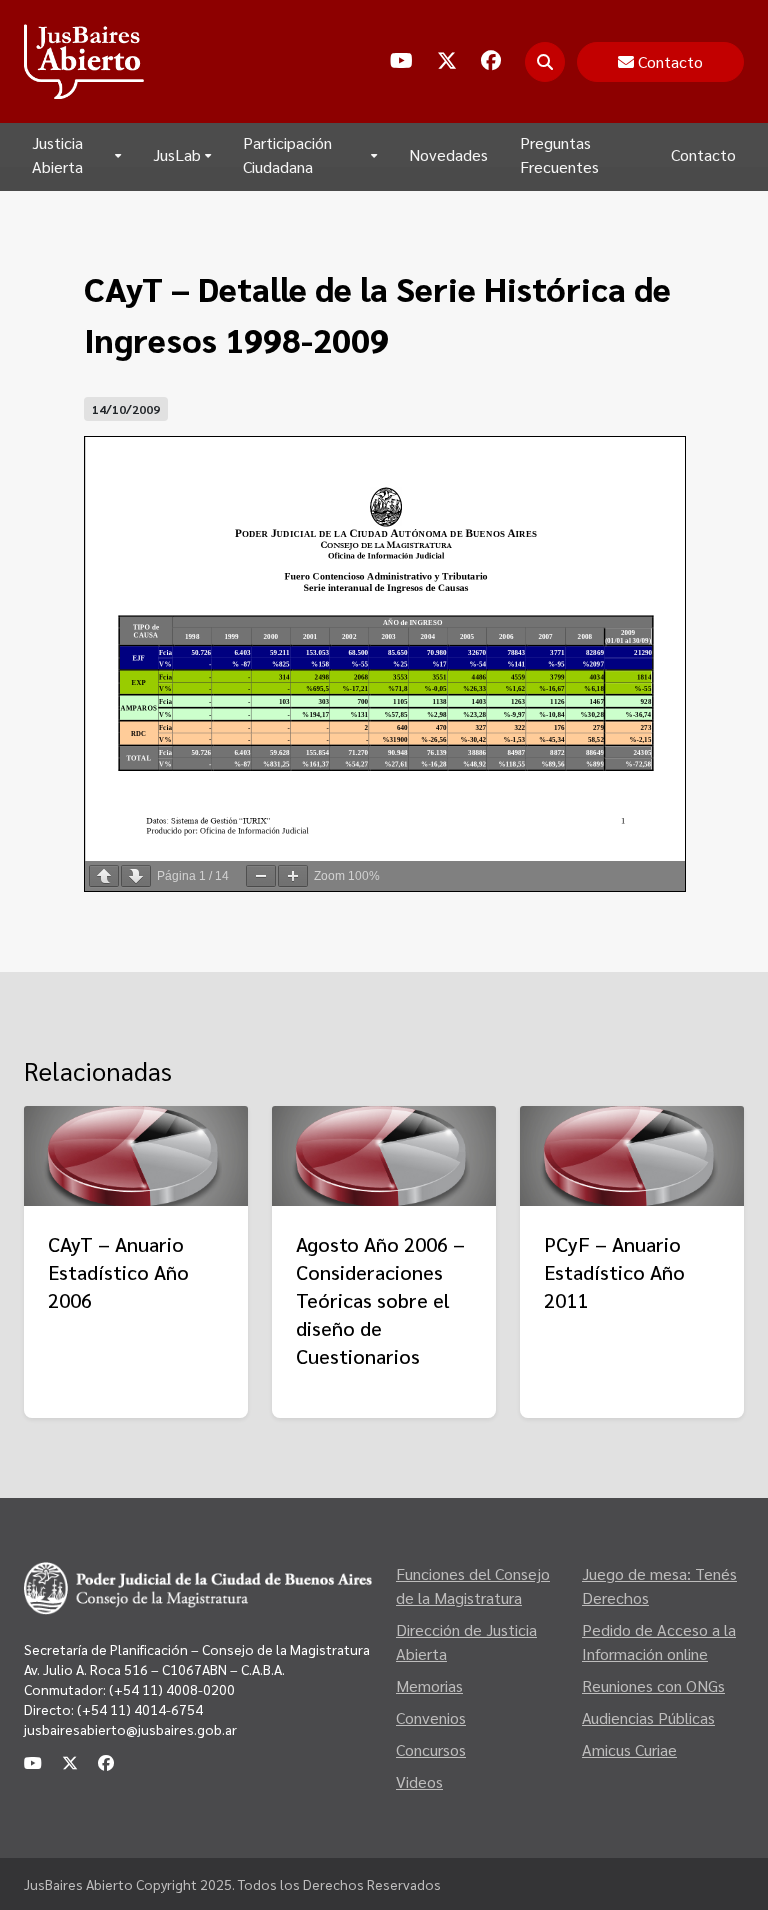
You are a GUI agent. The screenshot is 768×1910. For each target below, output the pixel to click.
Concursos (431, 1749)
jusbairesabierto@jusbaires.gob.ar (130, 1729)
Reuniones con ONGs (653, 1685)
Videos (419, 1781)
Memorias (429, 1685)
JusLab (177, 154)
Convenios (431, 1717)
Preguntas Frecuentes (559, 154)
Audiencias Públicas (648, 1717)
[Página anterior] (104, 876)
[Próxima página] (136, 876)
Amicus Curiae (629, 1749)
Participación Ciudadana (287, 154)
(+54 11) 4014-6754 (140, 1709)
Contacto (703, 154)
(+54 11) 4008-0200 (170, 1689)
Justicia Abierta (57, 154)
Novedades (448, 154)
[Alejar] (261, 876)
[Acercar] (293, 876)
